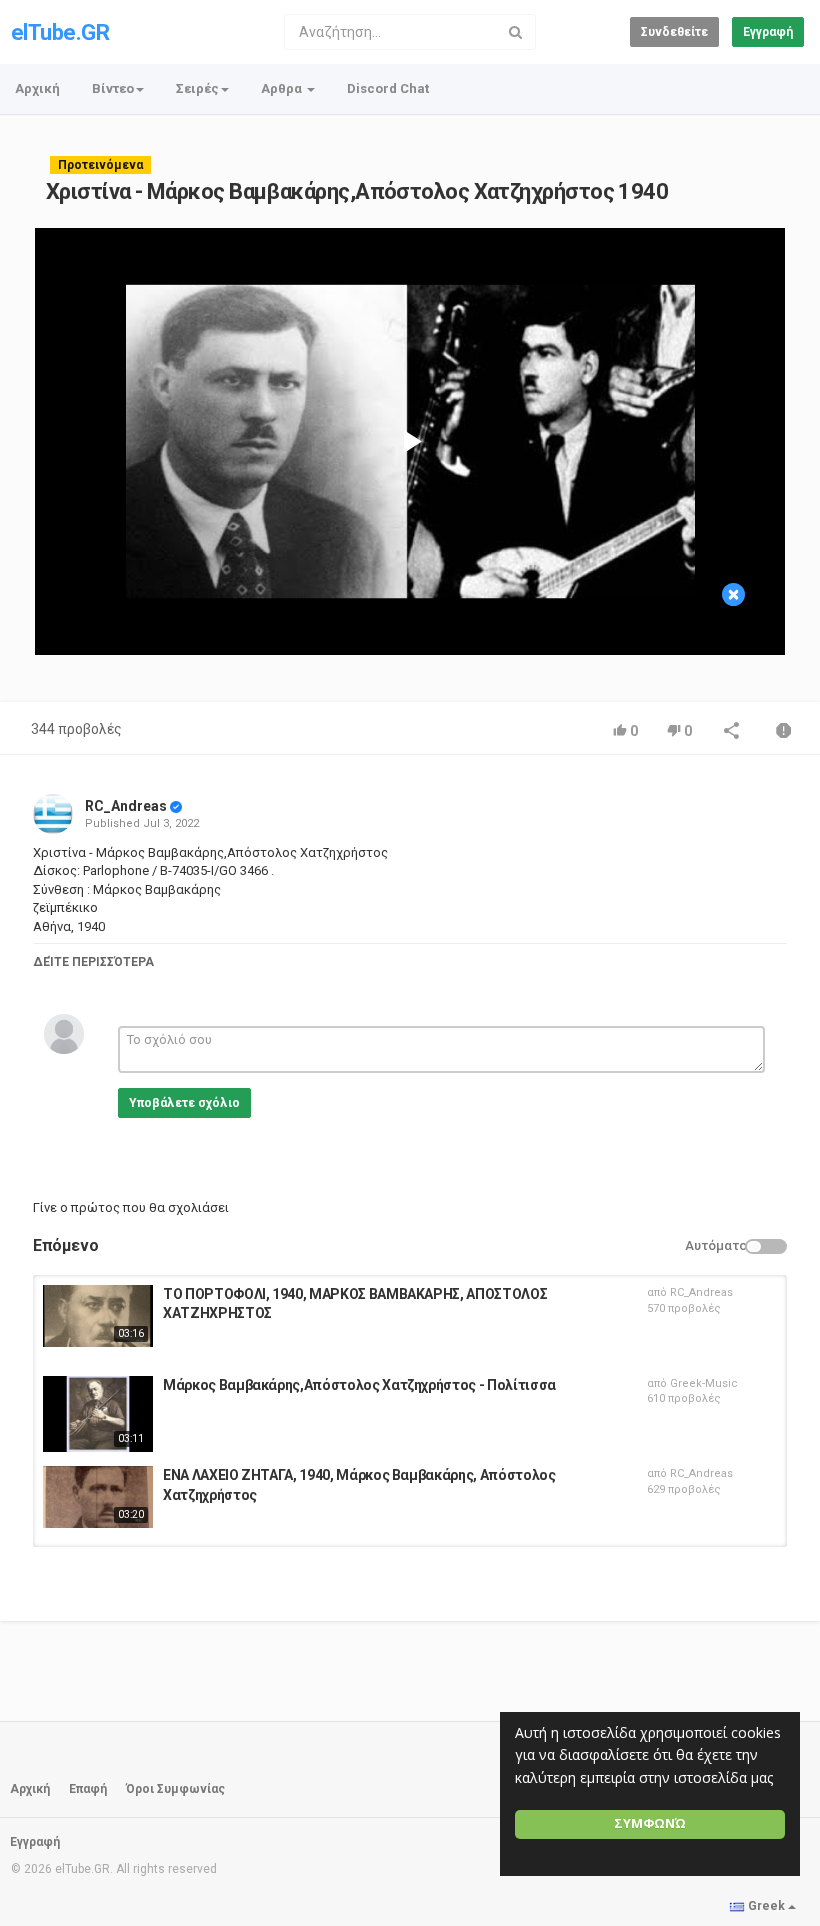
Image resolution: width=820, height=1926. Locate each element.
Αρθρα (283, 88)
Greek (766, 1906)
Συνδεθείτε (674, 32)
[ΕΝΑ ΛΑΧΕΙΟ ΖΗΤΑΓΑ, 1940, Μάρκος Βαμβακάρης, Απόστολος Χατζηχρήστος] (98, 1497)
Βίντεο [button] (113, 88)
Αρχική (37, 88)
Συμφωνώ (650, 1823)
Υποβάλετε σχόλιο (184, 1103)
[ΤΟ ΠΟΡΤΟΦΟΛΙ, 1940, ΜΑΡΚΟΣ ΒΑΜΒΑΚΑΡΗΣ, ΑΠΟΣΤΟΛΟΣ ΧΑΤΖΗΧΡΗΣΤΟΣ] (98, 1316)
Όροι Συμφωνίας (175, 1789)
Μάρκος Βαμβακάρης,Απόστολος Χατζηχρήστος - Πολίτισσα (359, 1385)
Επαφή (88, 1789)
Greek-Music (704, 1383)
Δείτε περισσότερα (93, 962)
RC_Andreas (126, 806)
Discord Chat (388, 88)
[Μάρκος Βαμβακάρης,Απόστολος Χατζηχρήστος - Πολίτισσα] (98, 1414)
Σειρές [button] (197, 88)
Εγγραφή (768, 32)
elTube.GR (60, 32)
